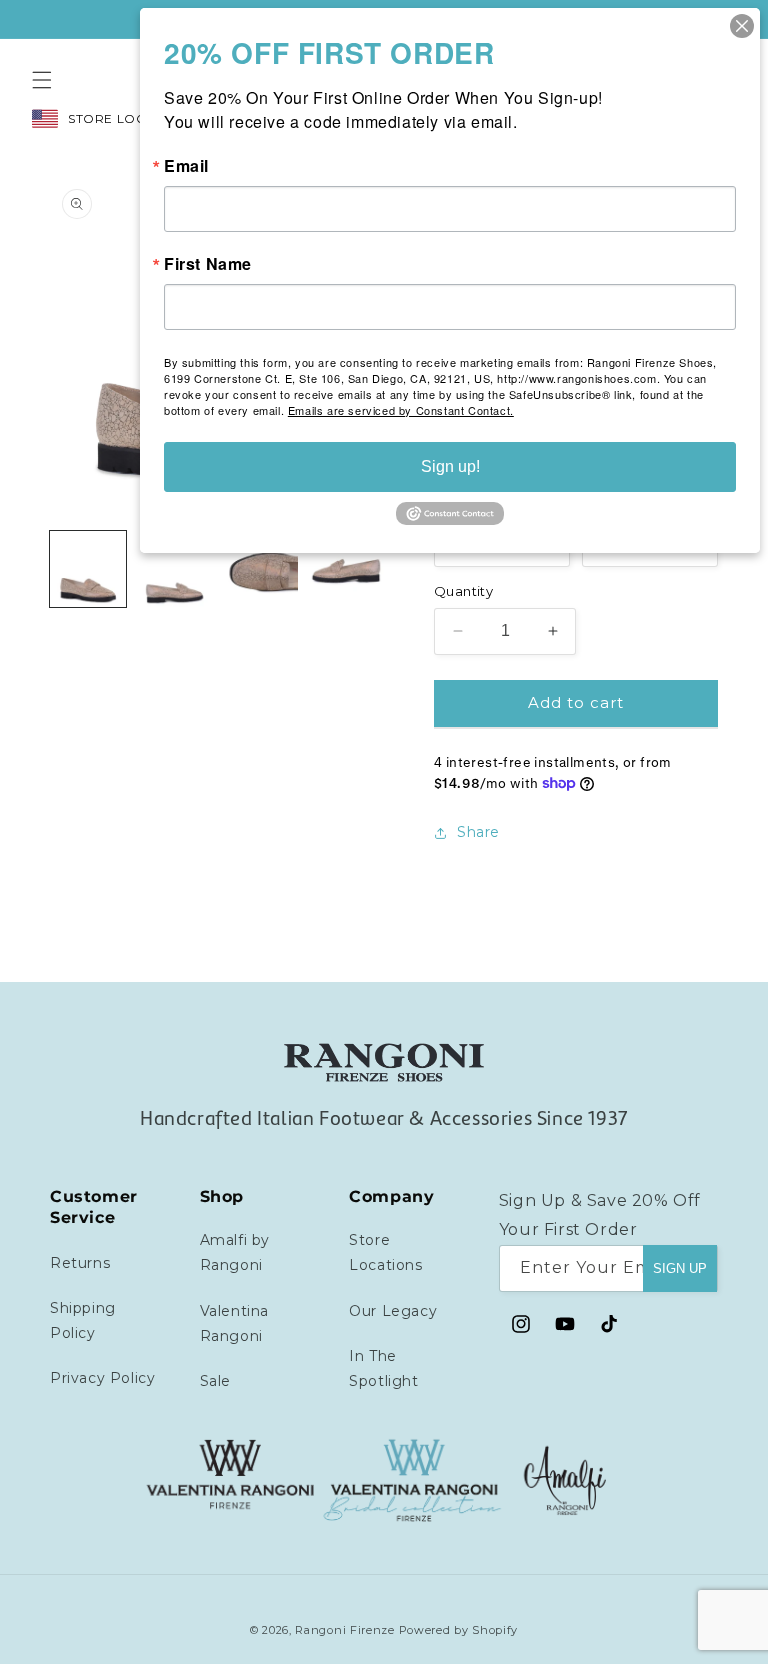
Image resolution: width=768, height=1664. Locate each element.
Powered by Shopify (459, 1630)
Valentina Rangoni (234, 1323)
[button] (42, 80)
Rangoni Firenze (346, 1630)
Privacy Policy (102, 1378)
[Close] (742, 26)
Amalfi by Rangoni (235, 1252)
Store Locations (385, 1252)
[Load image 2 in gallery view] (174, 569)
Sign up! (450, 466)
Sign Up (680, 1268)
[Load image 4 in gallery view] (346, 569)
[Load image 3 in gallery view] (260, 569)
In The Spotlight (383, 1368)
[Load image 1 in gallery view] (88, 569)
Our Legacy (393, 1311)
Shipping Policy (83, 1320)
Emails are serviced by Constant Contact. (401, 410)
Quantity (463, 591)
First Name (208, 264)
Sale (215, 1381)
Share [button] (478, 832)
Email (186, 166)
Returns (80, 1263)
